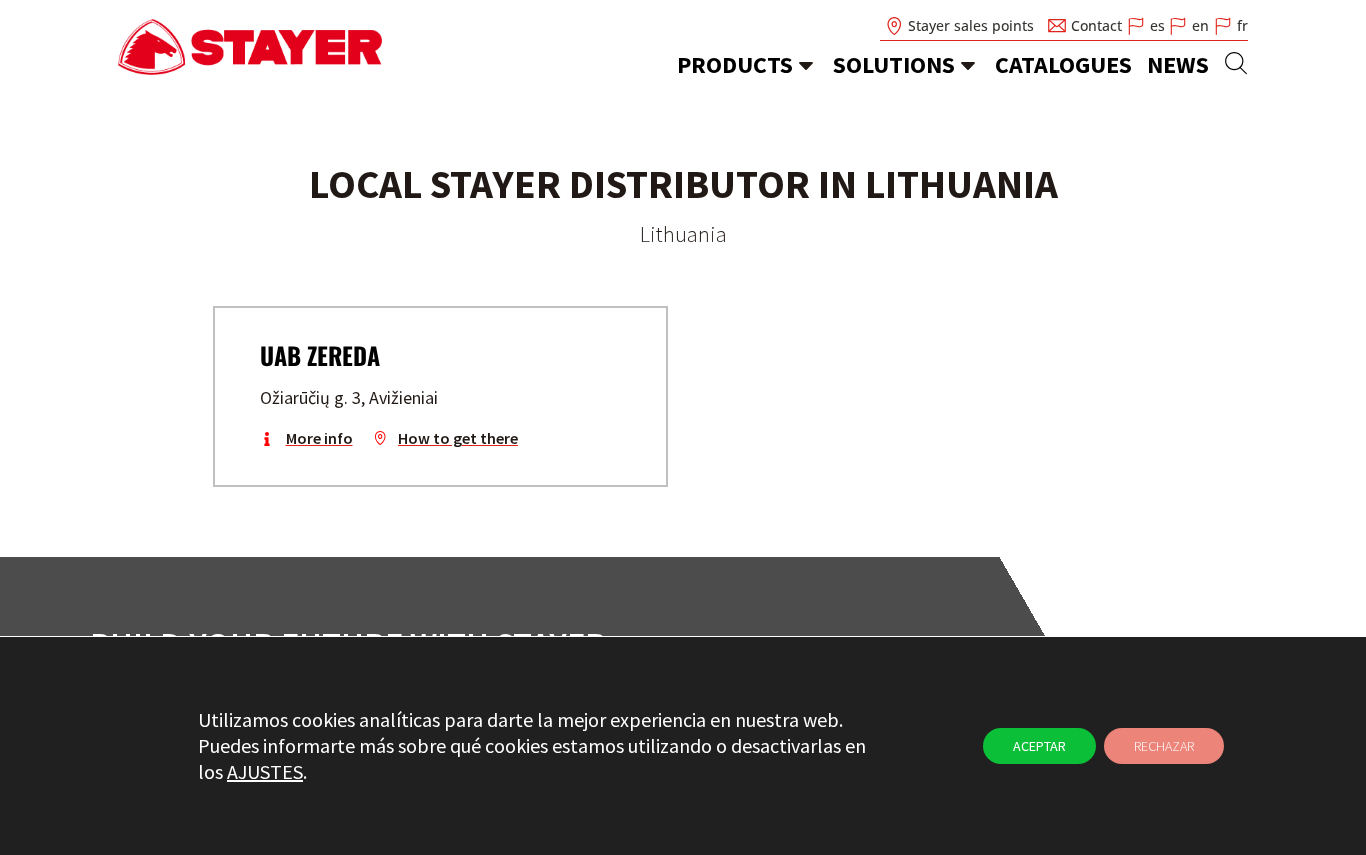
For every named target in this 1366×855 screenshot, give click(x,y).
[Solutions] (968, 65)
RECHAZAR (1164, 746)
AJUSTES (265, 771)
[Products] (806, 65)
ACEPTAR (1039, 746)
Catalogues (1063, 64)
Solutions (894, 64)
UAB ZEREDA (320, 355)
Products (735, 64)
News (1178, 64)
